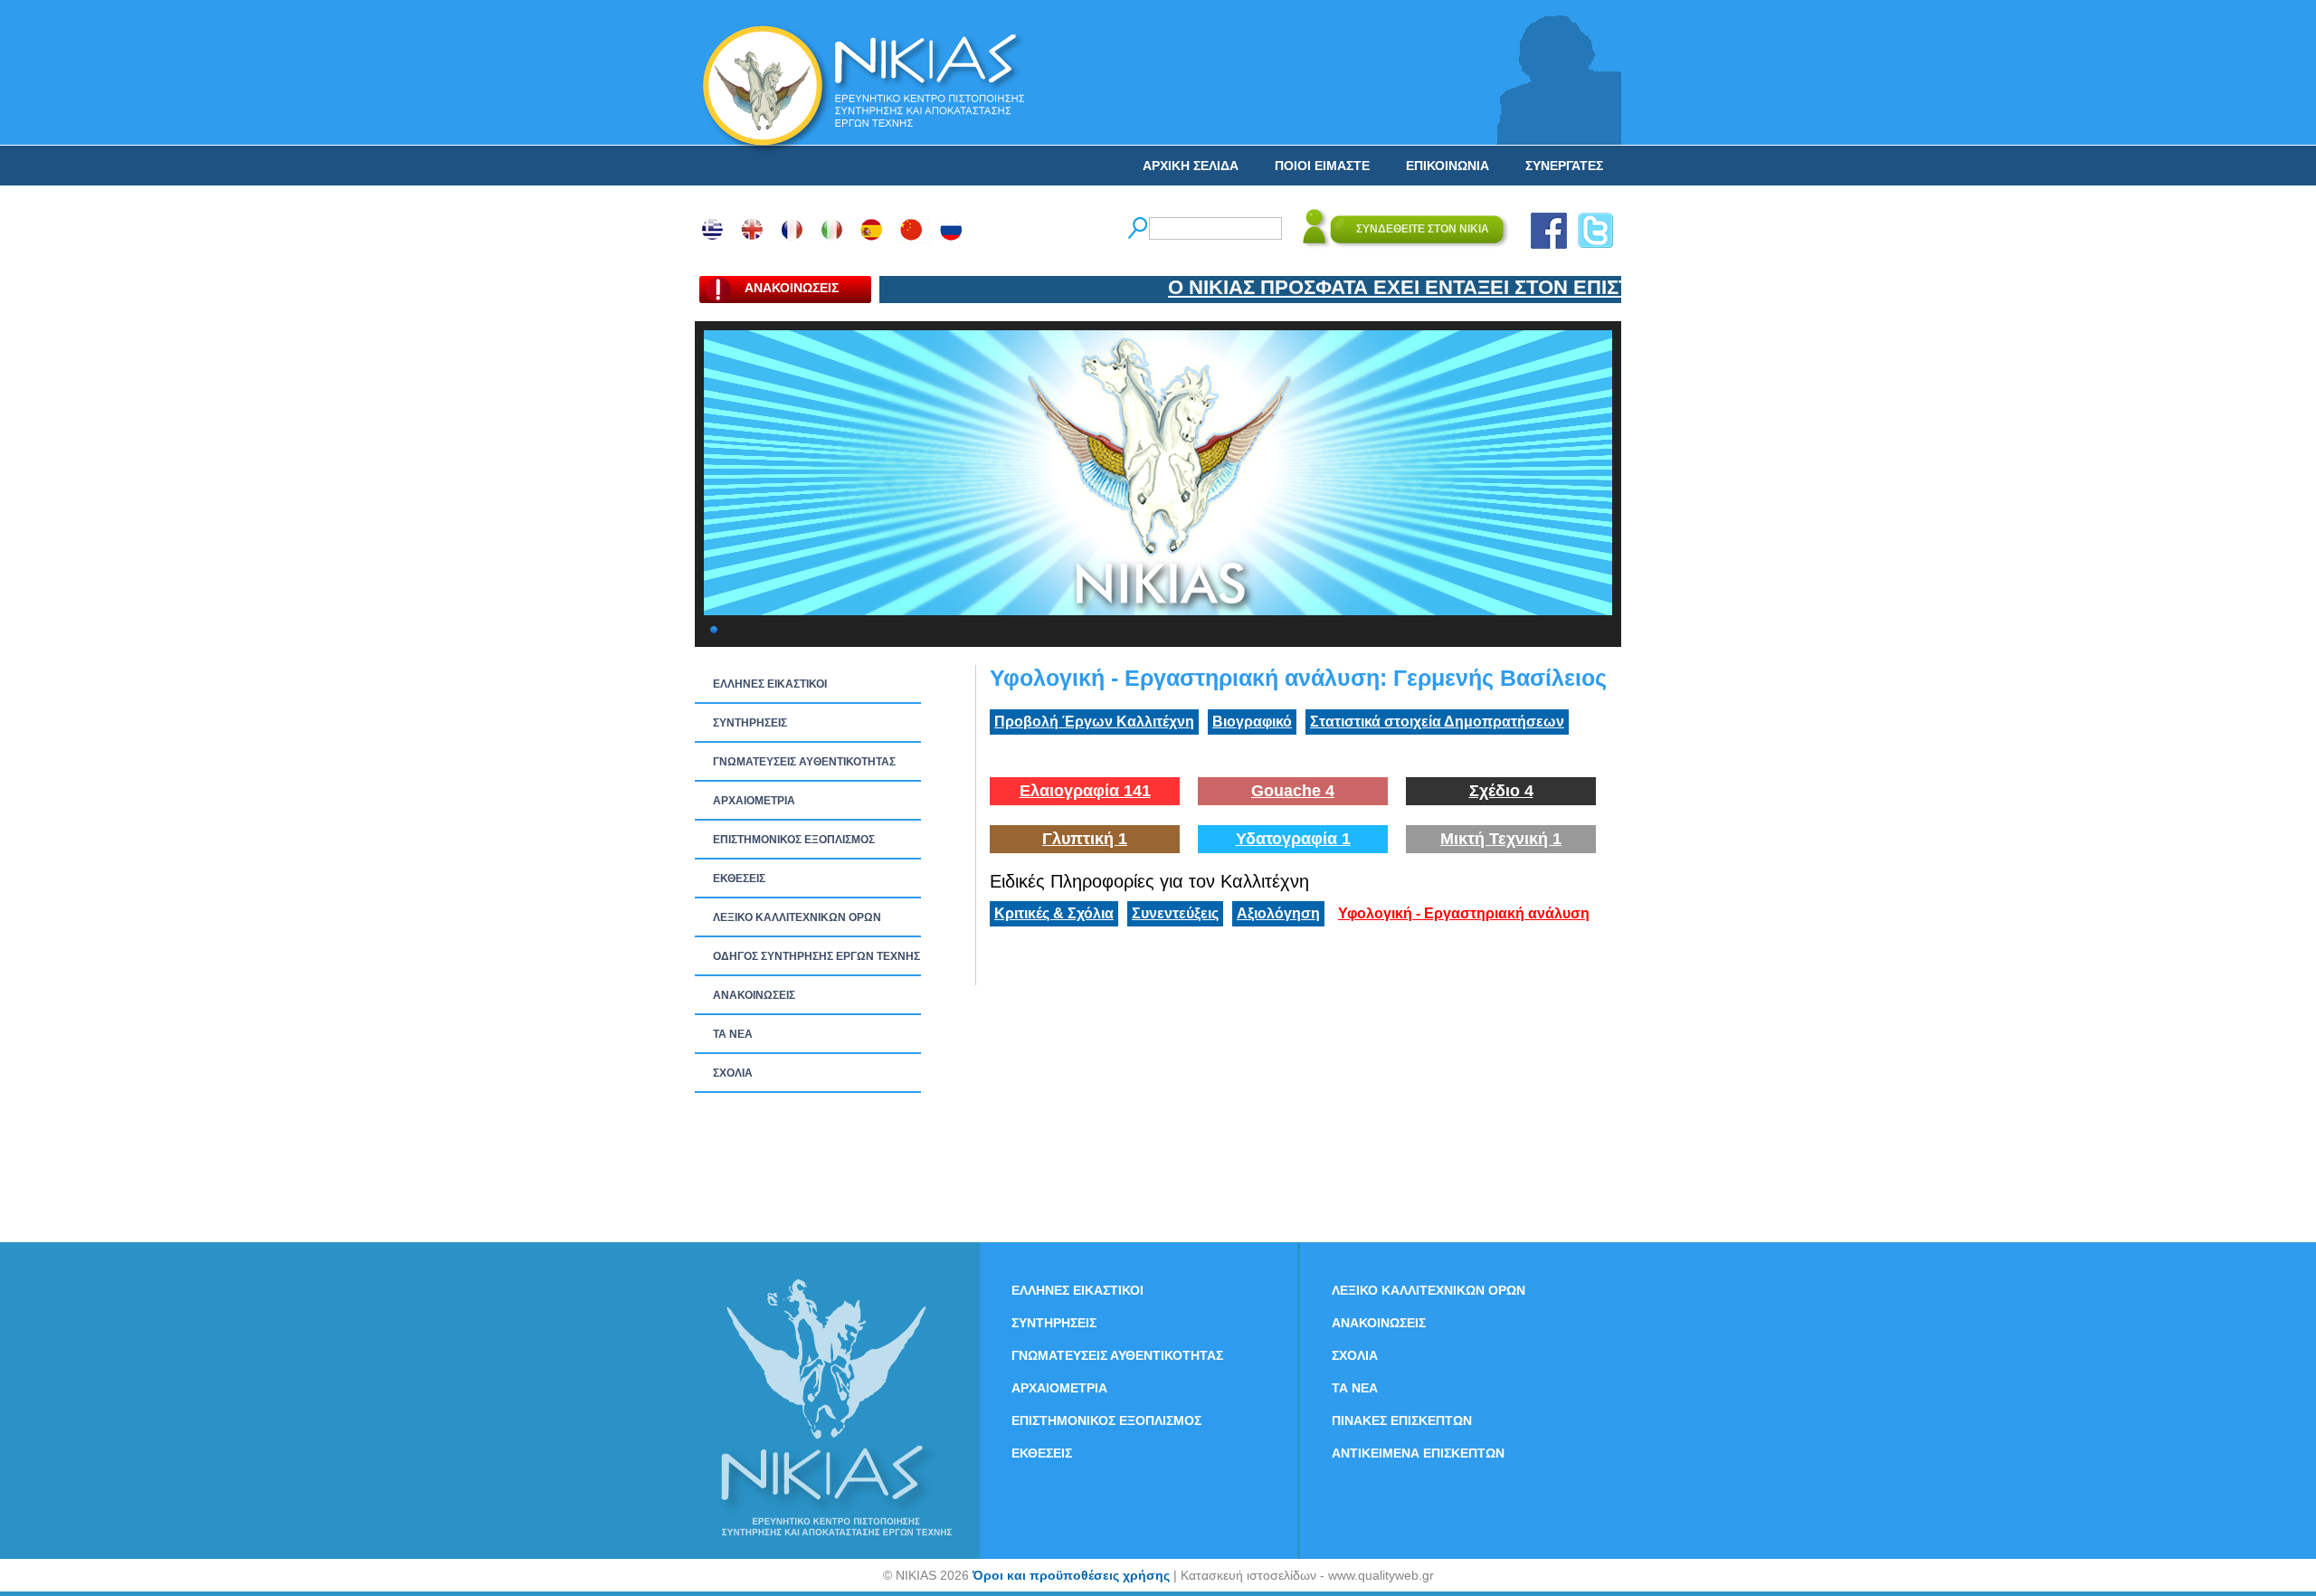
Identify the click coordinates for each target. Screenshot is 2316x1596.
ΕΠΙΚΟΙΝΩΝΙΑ (1447, 166)
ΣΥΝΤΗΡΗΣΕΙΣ (750, 723)
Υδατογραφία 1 (1293, 839)
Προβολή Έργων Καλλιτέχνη (1094, 722)
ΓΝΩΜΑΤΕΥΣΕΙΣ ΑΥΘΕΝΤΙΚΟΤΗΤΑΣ (804, 762)
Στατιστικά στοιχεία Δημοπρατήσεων (1437, 722)
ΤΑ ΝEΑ (733, 1034)
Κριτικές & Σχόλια (1054, 913)
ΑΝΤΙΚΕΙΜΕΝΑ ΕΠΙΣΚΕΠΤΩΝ (1418, 1453)
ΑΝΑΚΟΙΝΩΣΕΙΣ (754, 995)
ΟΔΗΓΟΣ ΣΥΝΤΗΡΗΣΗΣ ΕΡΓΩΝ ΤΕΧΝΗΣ (816, 956)
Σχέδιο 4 (1501, 791)
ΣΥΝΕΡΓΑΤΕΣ (1564, 166)
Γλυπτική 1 (1085, 839)
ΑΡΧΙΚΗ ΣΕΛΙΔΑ (1191, 166)
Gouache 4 (1293, 791)
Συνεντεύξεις (1175, 913)
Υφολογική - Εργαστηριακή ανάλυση (1464, 913)
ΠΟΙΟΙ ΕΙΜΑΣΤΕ (1322, 166)
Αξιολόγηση (1278, 913)
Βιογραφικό (1252, 722)
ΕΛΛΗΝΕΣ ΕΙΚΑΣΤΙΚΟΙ (770, 684)
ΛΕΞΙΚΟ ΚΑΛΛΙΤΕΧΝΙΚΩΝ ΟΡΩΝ (797, 917)
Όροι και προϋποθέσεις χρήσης (1071, 1575)
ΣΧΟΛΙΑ (733, 1073)
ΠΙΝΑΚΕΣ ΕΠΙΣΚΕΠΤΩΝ (1402, 1420)
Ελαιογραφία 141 (1085, 791)
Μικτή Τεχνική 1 (1501, 839)
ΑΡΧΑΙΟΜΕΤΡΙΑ (754, 801)
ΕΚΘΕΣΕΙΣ (739, 879)
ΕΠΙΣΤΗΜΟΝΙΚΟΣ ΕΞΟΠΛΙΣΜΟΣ (794, 840)
